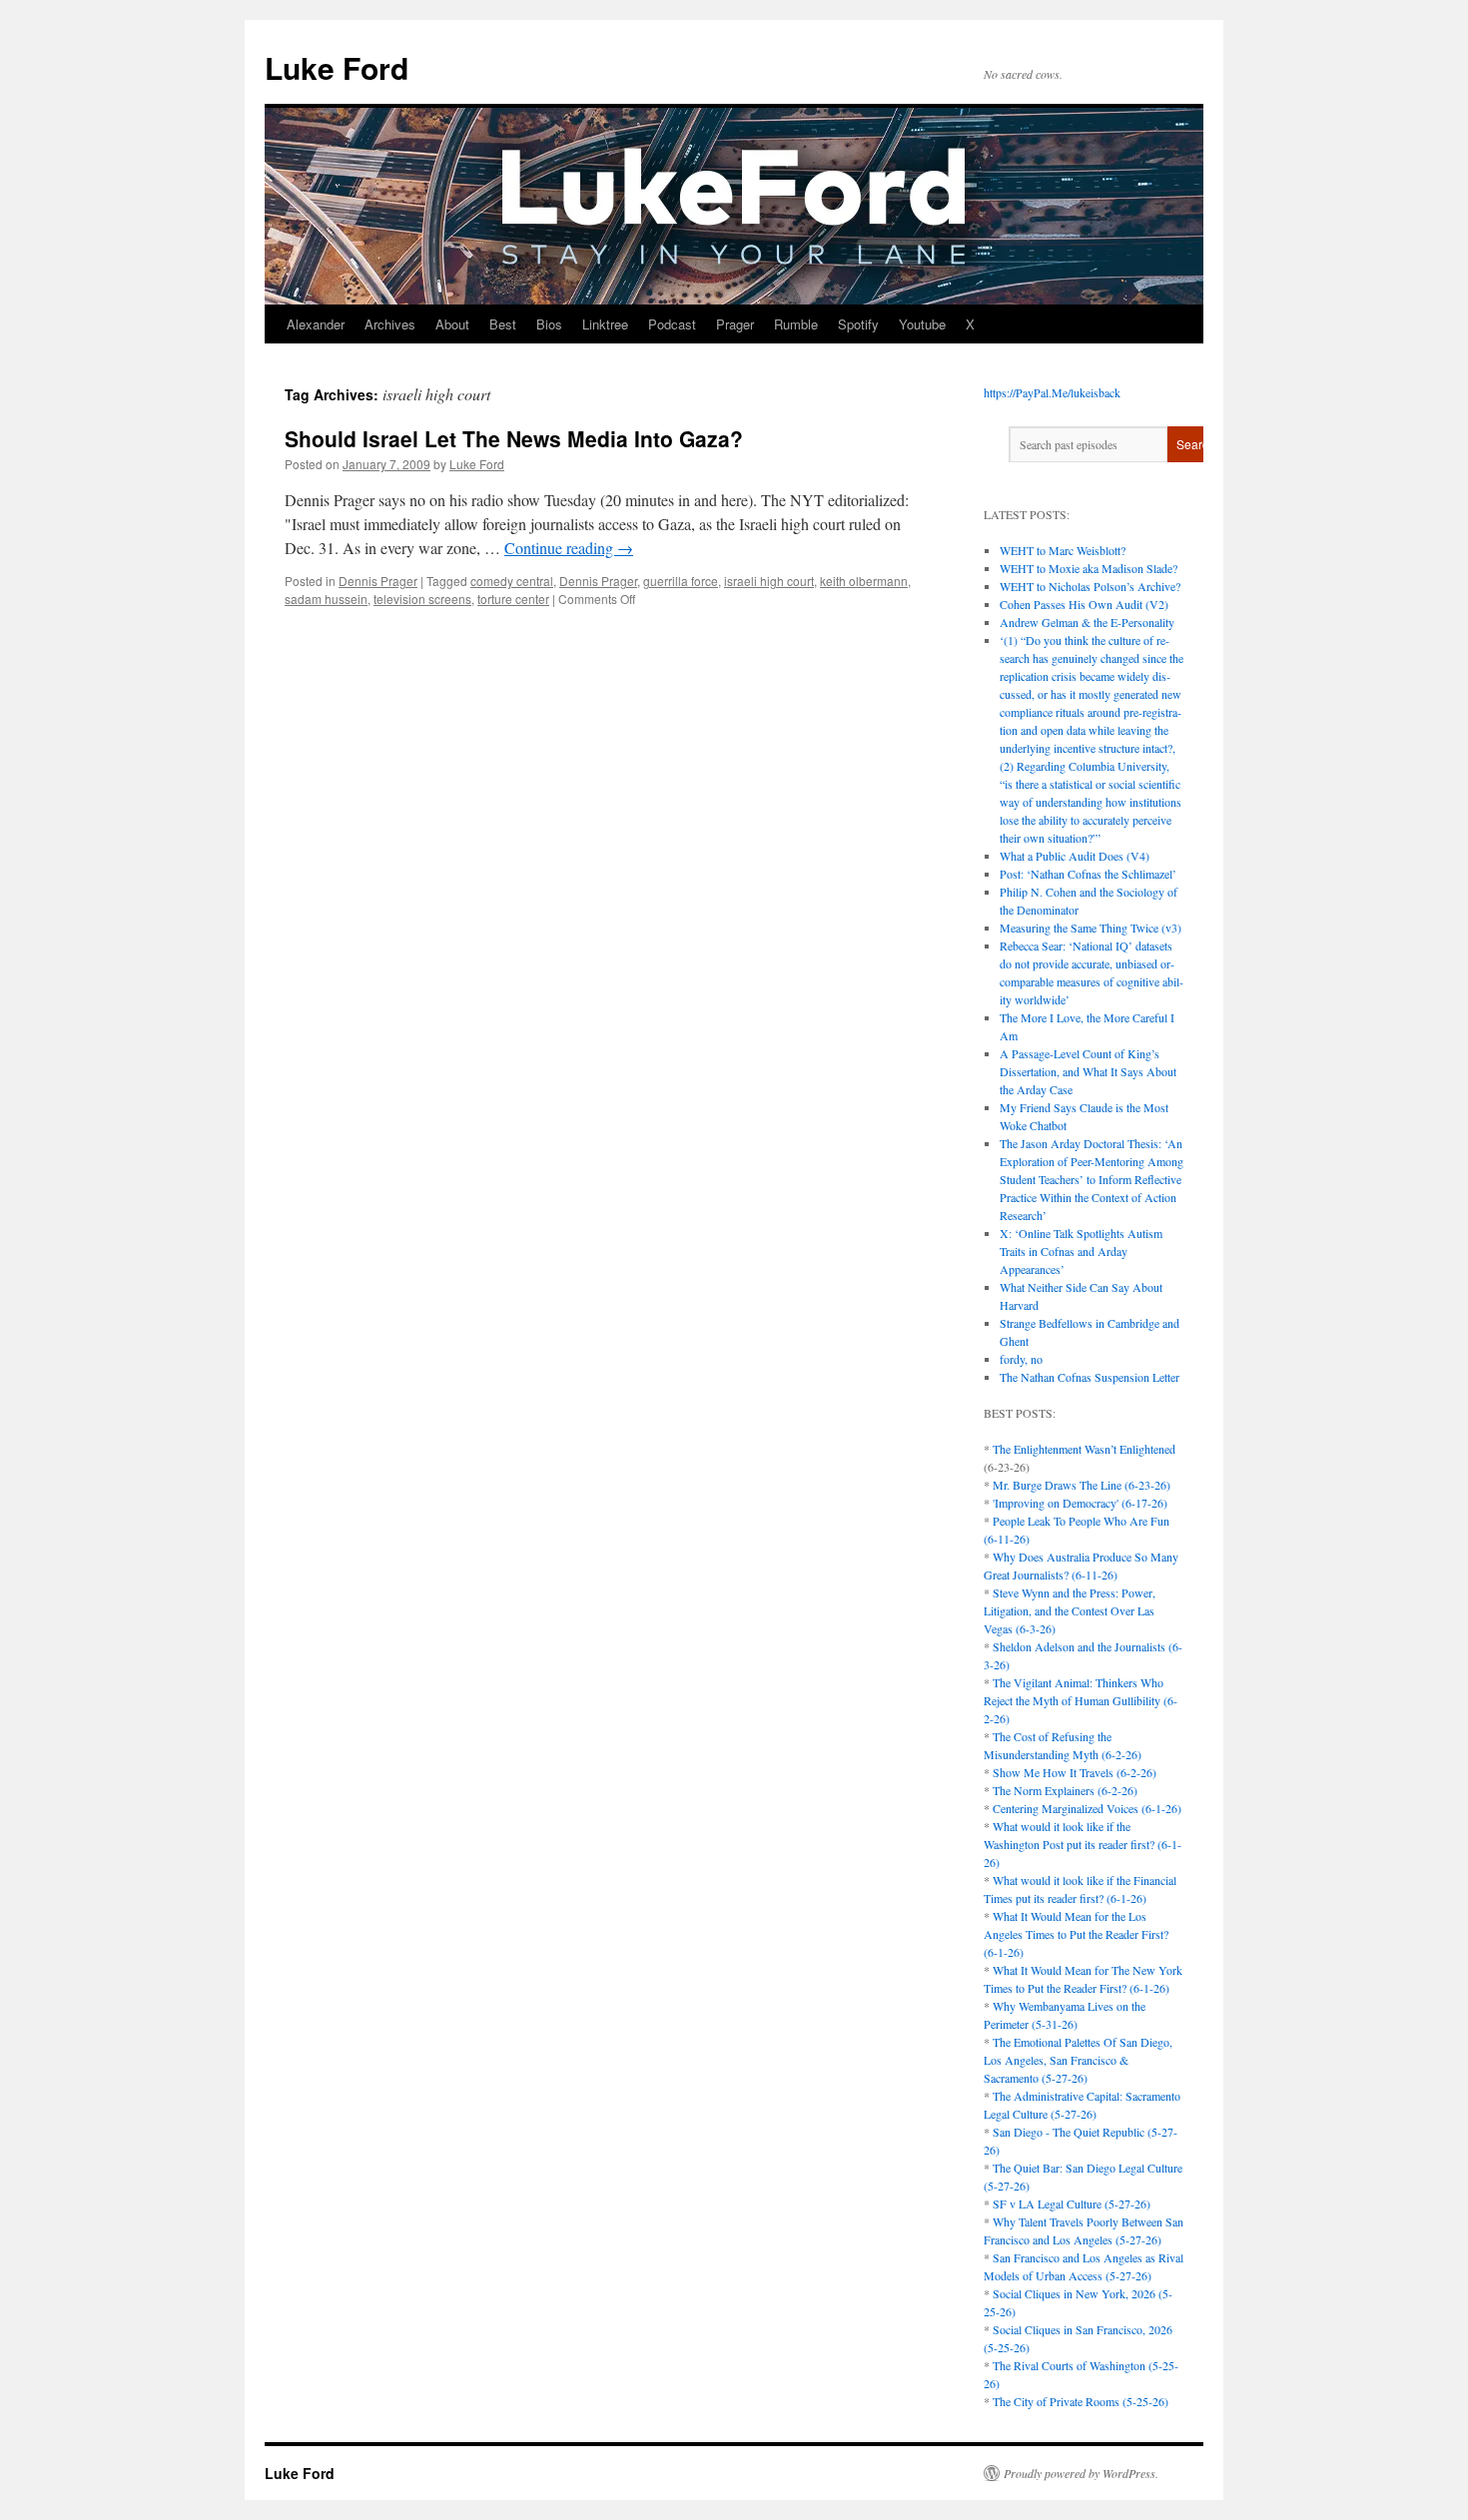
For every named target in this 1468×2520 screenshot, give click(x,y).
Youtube (922, 324)
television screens (422, 599)
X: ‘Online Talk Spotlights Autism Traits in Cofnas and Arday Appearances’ (1081, 1251)
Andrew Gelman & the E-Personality (1087, 622)
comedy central (512, 581)
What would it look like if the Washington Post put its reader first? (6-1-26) (1083, 1844)
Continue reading (569, 548)
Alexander (316, 324)
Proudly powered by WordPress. (1081, 2473)
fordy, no (1021, 1359)
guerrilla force (681, 581)
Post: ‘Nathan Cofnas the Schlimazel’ (1088, 874)
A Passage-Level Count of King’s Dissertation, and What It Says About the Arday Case (1088, 1071)
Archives (390, 324)
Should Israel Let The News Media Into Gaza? (514, 438)
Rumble (796, 324)
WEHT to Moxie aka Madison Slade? (1089, 568)
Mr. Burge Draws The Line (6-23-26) (1082, 1485)
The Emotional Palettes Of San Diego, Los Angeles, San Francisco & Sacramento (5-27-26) (1078, 2060)
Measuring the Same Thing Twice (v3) (1091, 928)
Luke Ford (337, 67)
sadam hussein (326, 599)
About (452, 324)
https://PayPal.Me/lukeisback (1052, 392)
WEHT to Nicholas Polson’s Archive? (1090, 586)
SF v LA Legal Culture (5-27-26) (1072, 2204)
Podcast (672, 324)
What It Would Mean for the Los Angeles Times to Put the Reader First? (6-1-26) (1076, 1934)
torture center (513, 599)
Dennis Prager (378, 581)
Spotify (858, 324)
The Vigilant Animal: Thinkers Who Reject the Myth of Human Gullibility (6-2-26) (1081, 1700)
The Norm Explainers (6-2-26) (1065, 1790)
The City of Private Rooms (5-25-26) (1081, 2401)
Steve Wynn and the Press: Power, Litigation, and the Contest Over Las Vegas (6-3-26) (1070, 1610)
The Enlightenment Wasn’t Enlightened (1084, 1449)
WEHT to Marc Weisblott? (1063, 550)
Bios (549, 324)
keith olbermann (864, 581)
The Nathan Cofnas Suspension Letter (1090, 1377)
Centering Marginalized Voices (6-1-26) (1087, 1808)
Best (503, 324)
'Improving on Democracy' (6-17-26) (1080, 1503)
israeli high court (769, 581)
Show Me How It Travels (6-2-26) (1075, 1772)
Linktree (605, 324)
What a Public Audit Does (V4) (1075, 856)
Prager (735, 324)
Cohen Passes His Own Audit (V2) (1084, 604)
